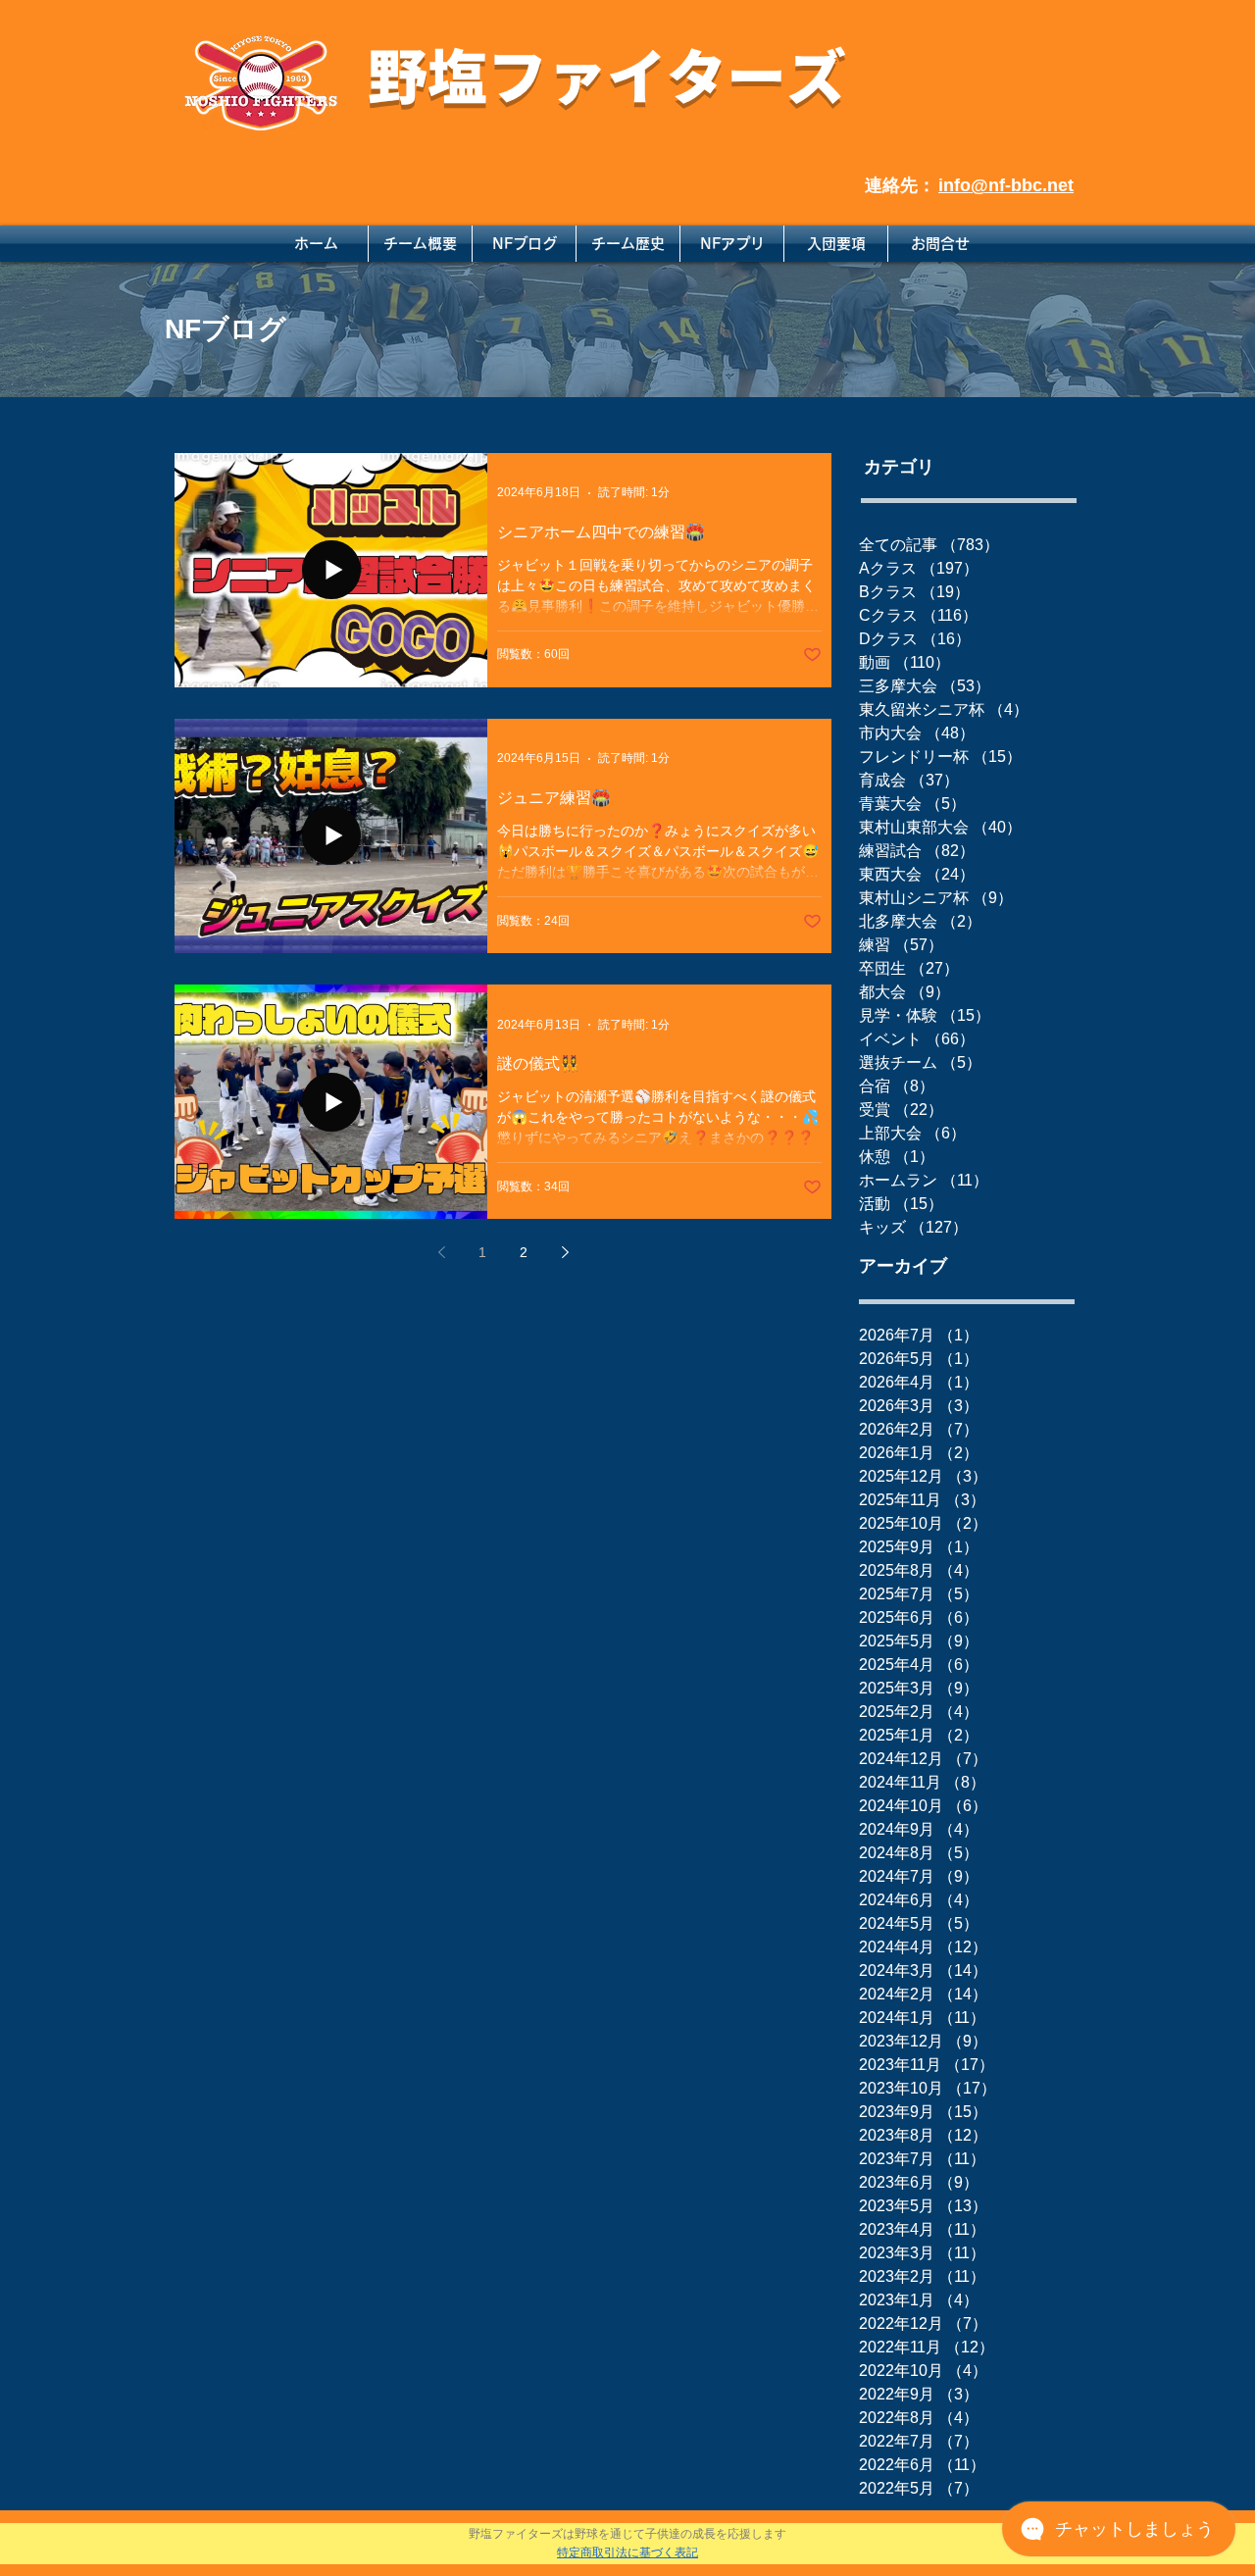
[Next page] (565, 1252)
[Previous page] (441, 1252)
